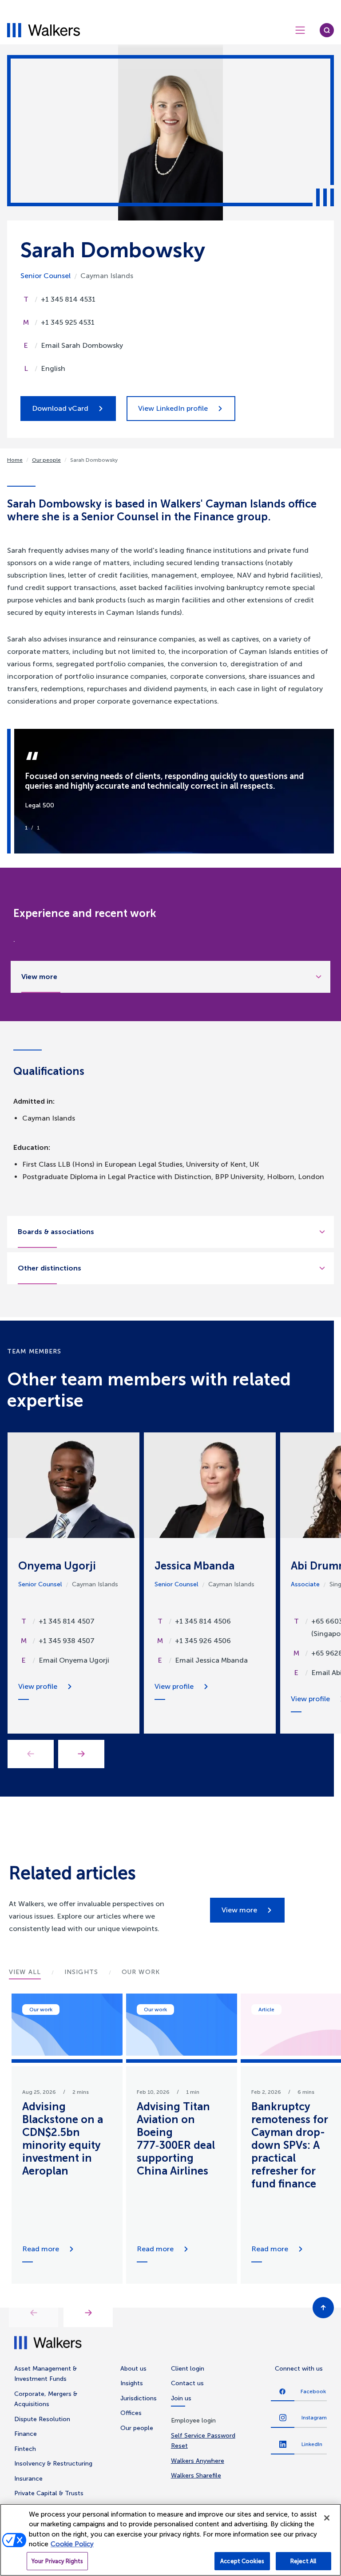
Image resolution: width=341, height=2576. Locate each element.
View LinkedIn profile (173, 408)
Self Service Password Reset (203, 2441)
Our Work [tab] (141, 1972)
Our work (41, 2010)
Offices (131, 2413)
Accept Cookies (242, 2561)
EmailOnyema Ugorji (74, 1660)
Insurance (28, 2479)
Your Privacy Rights (57, 2561)
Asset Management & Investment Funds (46, 2374)
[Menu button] (300, 30)
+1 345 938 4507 (67, 1641)
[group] (67, 2139)
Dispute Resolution (42, 2419)
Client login (188, 2369)
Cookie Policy (72, 2544)
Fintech (25, 2449)
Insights (132, 2383)
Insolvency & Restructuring (53, 2464)
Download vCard (60, 408)
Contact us (187, 2383)
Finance (26, 2434)
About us (133, 2369)
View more (239, 1910)
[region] (170, 2540)
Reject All (303, 2561)
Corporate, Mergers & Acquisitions (46, 2399)
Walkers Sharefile (196, 2476)
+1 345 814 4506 (203, 1621)
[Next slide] (88, 2313)
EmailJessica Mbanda (211, 1660)
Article (266, 2010)
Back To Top (323, 2308)
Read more (41, 2249)
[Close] (327, 2518)
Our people (46, 460)
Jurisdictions (139, 2398)
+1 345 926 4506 (203, 1641)
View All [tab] (25, 1972)
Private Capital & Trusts (49, 2493)
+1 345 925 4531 (68, 322)
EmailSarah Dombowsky (82, 345)
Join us (181, 2398)
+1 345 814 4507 (67, 1621)
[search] (327, 30)
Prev (31, 1754)
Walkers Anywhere (198, 2461)
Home (15, 460)
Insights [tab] (81, 1972)
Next (81, 1754)
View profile (38, 1686)
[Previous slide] (34, 2313)
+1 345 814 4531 (68, 299)
